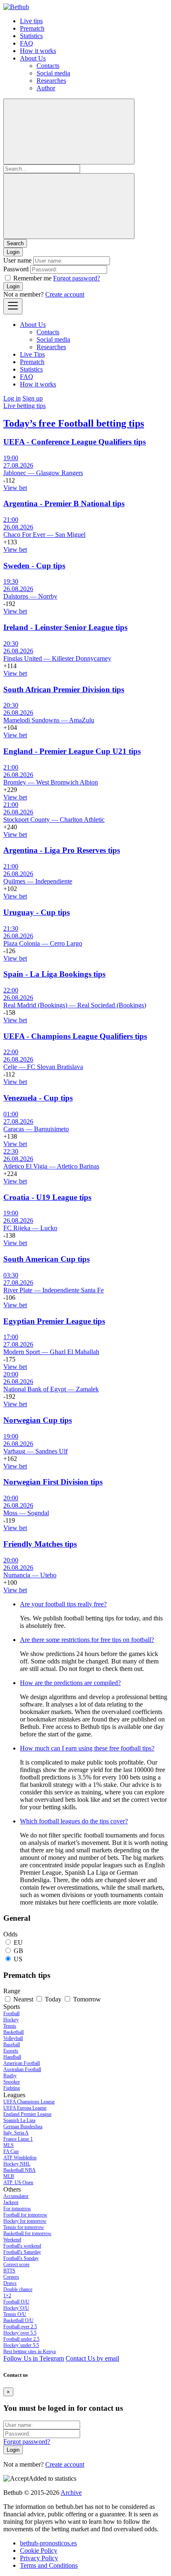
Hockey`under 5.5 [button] (21, 2345)
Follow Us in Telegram (34, 2358)
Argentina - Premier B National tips (64, 503)
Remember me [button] (32, 278)
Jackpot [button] (11, 2202)
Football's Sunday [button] (21, 2258)
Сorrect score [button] (16, 2265)
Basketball (13, 2032)
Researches (51, 81)
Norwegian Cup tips (38, 1420)
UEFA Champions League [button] (29, 2102)
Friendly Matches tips (40, 1544)
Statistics (31, 36)
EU (18, 1942)
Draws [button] (10, 2283)
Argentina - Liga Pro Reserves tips (62, 850)
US (18, 1959)
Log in (12, 398)
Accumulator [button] (16, 2196)
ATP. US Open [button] (18, 2182)
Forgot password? (77, 278)
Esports (11, 2051)
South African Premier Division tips (64, 689)
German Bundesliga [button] (23, 2127)
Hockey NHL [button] (17, 2164)
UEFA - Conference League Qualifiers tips (75, 442)
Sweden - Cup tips (34, 566)
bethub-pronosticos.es (48, 2543)
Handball (12, 2057)
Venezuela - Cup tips (38, 1098)
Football (11, 2013)
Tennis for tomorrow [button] (24, 2227)
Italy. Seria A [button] (16, 2133)
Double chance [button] (18, 2289)
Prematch (32, 28)
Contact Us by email (92, 2358)
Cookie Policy (39, 2551)
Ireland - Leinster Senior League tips (65, 627)
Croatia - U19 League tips (47, 1197)
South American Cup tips (46, 1259)
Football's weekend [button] (22, 2246)
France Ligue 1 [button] (18, 2139)
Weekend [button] (12, 2240)
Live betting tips (24, 406)
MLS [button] (9, 2145)
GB (18, 1951)
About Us (33, 58)
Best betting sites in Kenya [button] (29, 2351)
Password (16, 269)
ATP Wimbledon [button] (20, 2158)
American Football (22, 2063)
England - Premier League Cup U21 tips (72, 751)
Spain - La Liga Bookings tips (54, 974)
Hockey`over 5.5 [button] (20, 2333)
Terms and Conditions (49, 2565)
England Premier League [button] (27, 2114)
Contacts (48, 66)
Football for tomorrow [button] (25, 2215)
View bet (15, 488)
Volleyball (13, 2038)
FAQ (27, 43)
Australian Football (22, 2069)
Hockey (11, 2020)
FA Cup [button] (11, 2151)
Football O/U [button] (16, 2302)
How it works (38, 51)
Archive (71, 2493)
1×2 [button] (7, 2296)
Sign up (33, 398)
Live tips (31, 21)
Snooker (12, 2082)
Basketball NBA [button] (20, 2170)
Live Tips (32, 354)
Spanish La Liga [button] (19, 2120)
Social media (53, 73)
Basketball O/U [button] (18, 2320)
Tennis (10, 2026)
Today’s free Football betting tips (74, 423)
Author (46, 88)
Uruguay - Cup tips (37, 912)
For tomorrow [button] (17, 2209)
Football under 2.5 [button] (21, 2339)
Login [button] (13, 252)
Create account (65, 294)
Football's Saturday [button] (22, 2252)
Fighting (12, 2088)
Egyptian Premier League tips (54, 1321)
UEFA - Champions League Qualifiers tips (75, 1036)
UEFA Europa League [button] (25, 2108)
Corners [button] (11, 2277)
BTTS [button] (9, 2271)
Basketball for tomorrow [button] (27, 2233)
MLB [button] (9, 2176)
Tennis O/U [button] (15, 2314)
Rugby (10, 2076)
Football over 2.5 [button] (20, 2327)
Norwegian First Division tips (53, 1482)
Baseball (12, 2045)
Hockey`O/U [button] (16, 2308)
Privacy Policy (39, 2558)
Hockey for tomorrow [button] (25, 2221)
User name (17, 260)
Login (13, 286)
